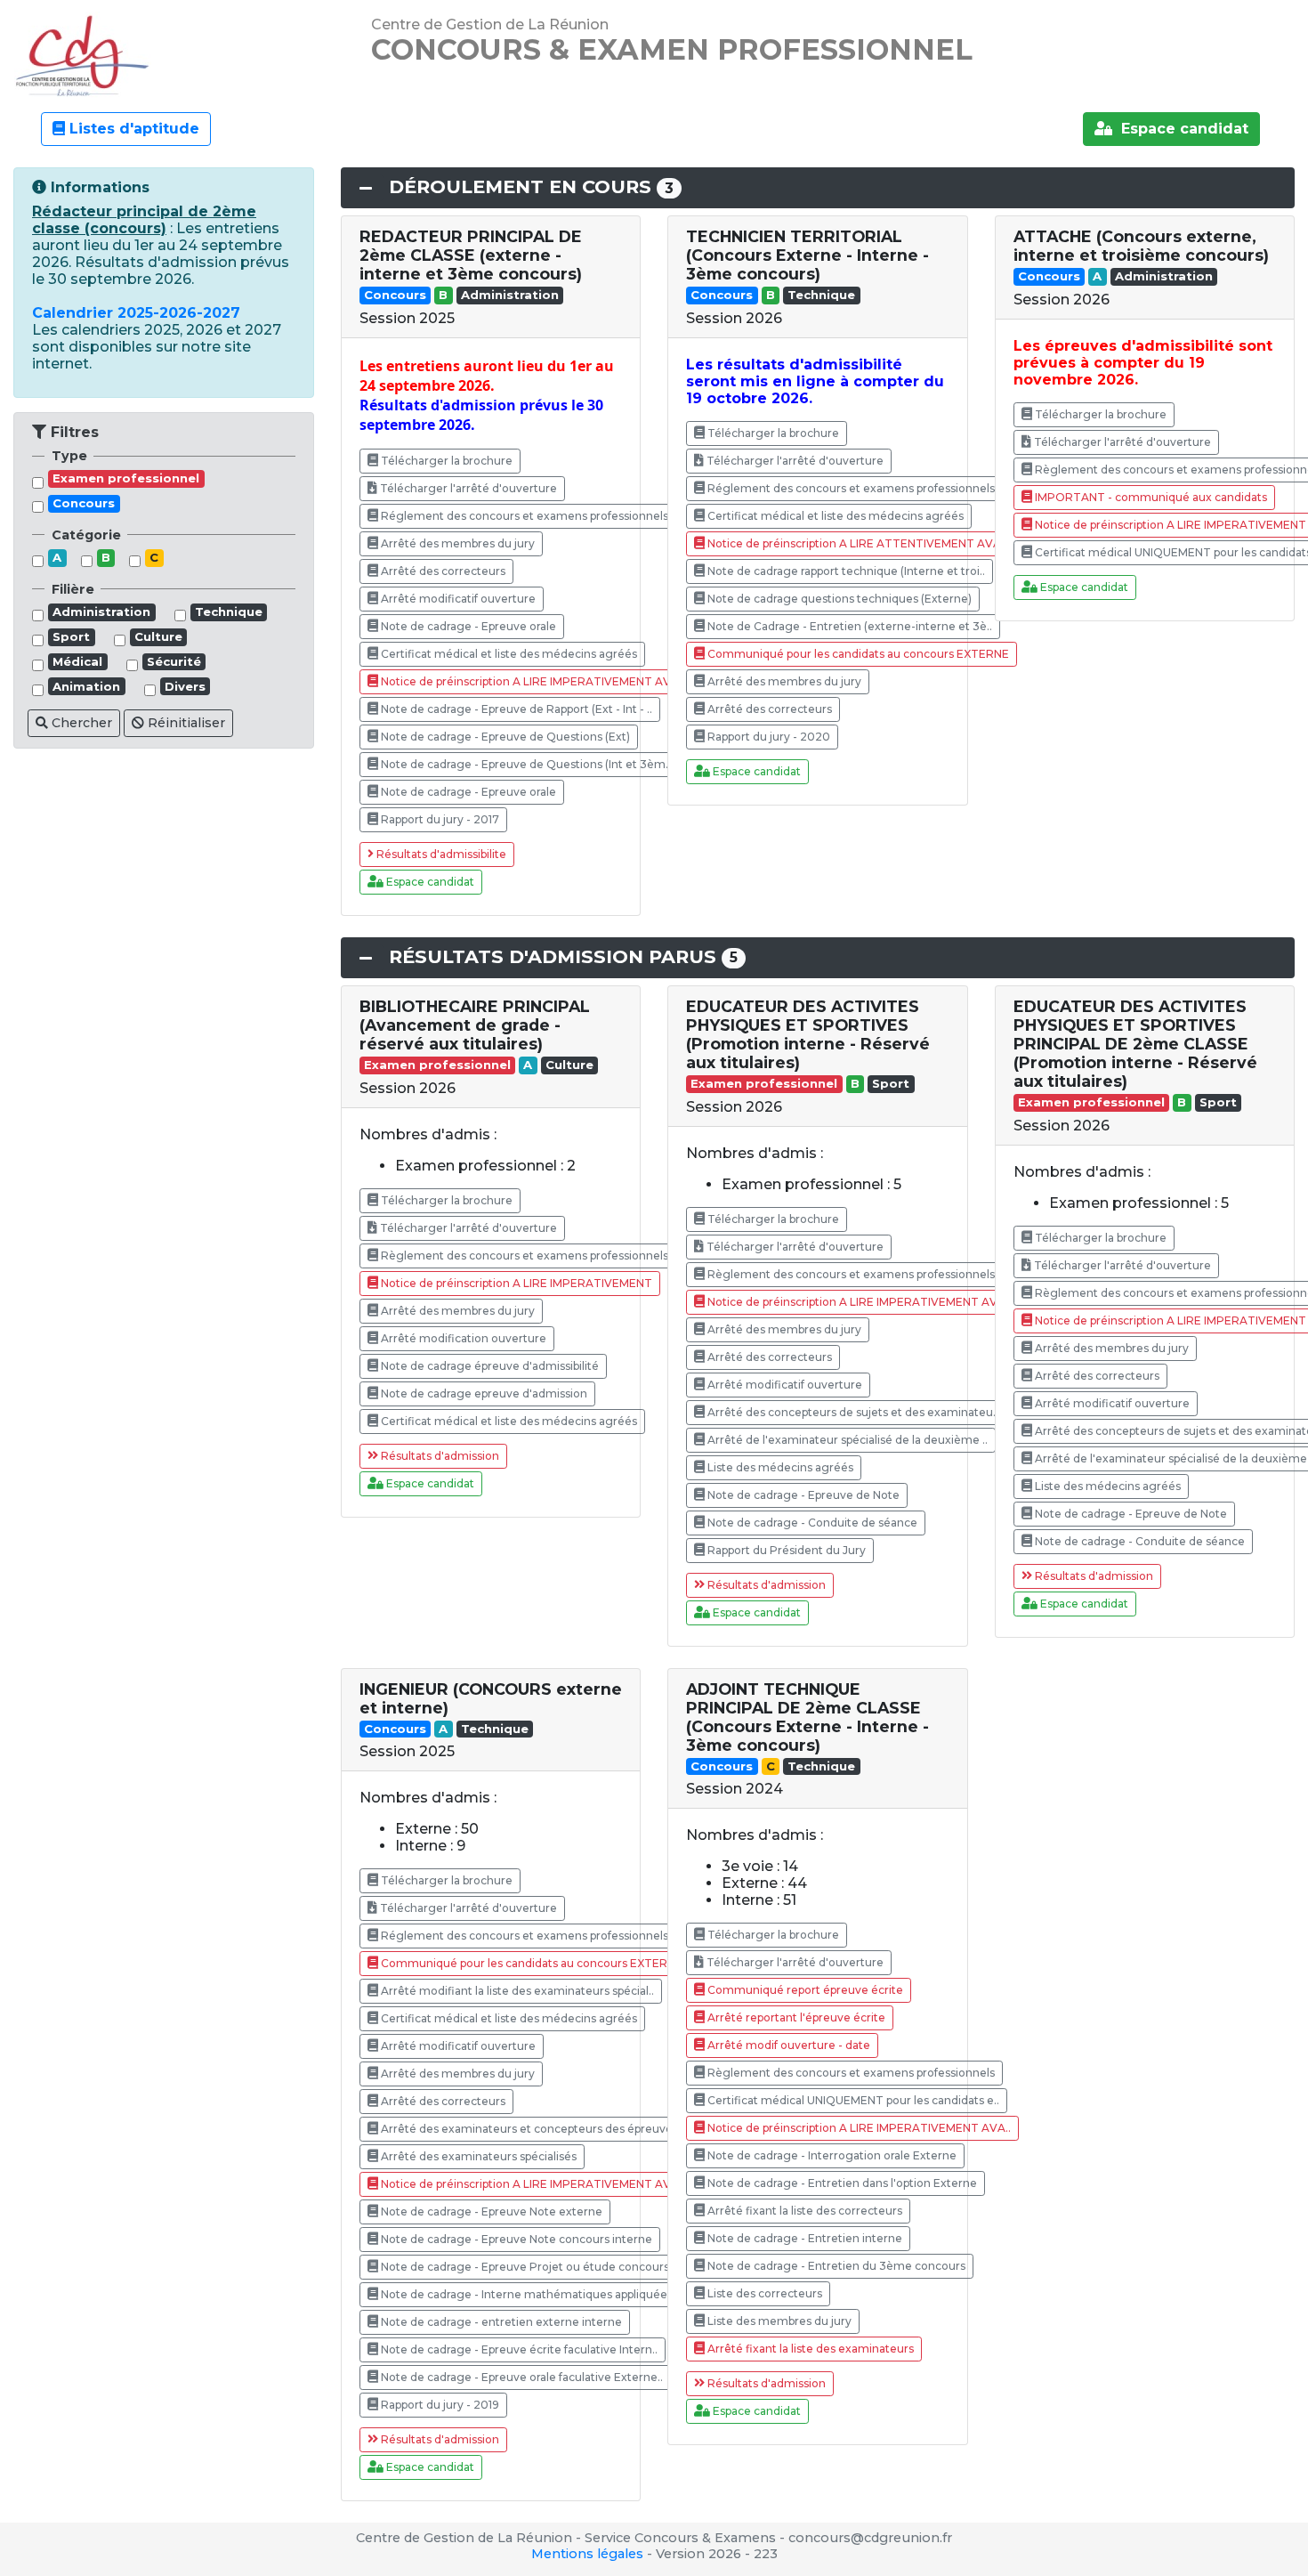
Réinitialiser (185, 723)
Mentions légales (587, 2554)
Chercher (80, 723)
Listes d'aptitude (132, 129)
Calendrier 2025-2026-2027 (136, 313)
